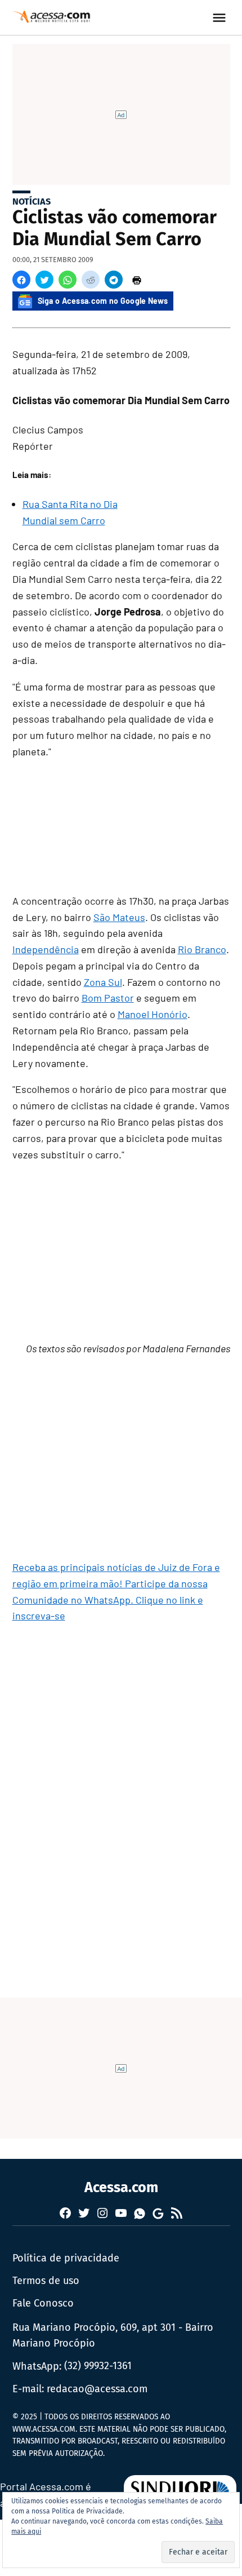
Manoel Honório (153, 1014)
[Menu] (221, 18)
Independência (46, 949)
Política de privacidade (66, 2258)
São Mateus (119, 917)
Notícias (32, 202)
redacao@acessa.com (97, 2389)
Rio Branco (202, 949)
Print (137, 280)
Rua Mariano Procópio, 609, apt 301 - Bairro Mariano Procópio (113, 2336)
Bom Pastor (108, 998)
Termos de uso (46, 2281)
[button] (21, 280)
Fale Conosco (43, 2303)
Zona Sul (103, 982)
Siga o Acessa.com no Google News (103, 301)
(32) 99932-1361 (98, 2366)
